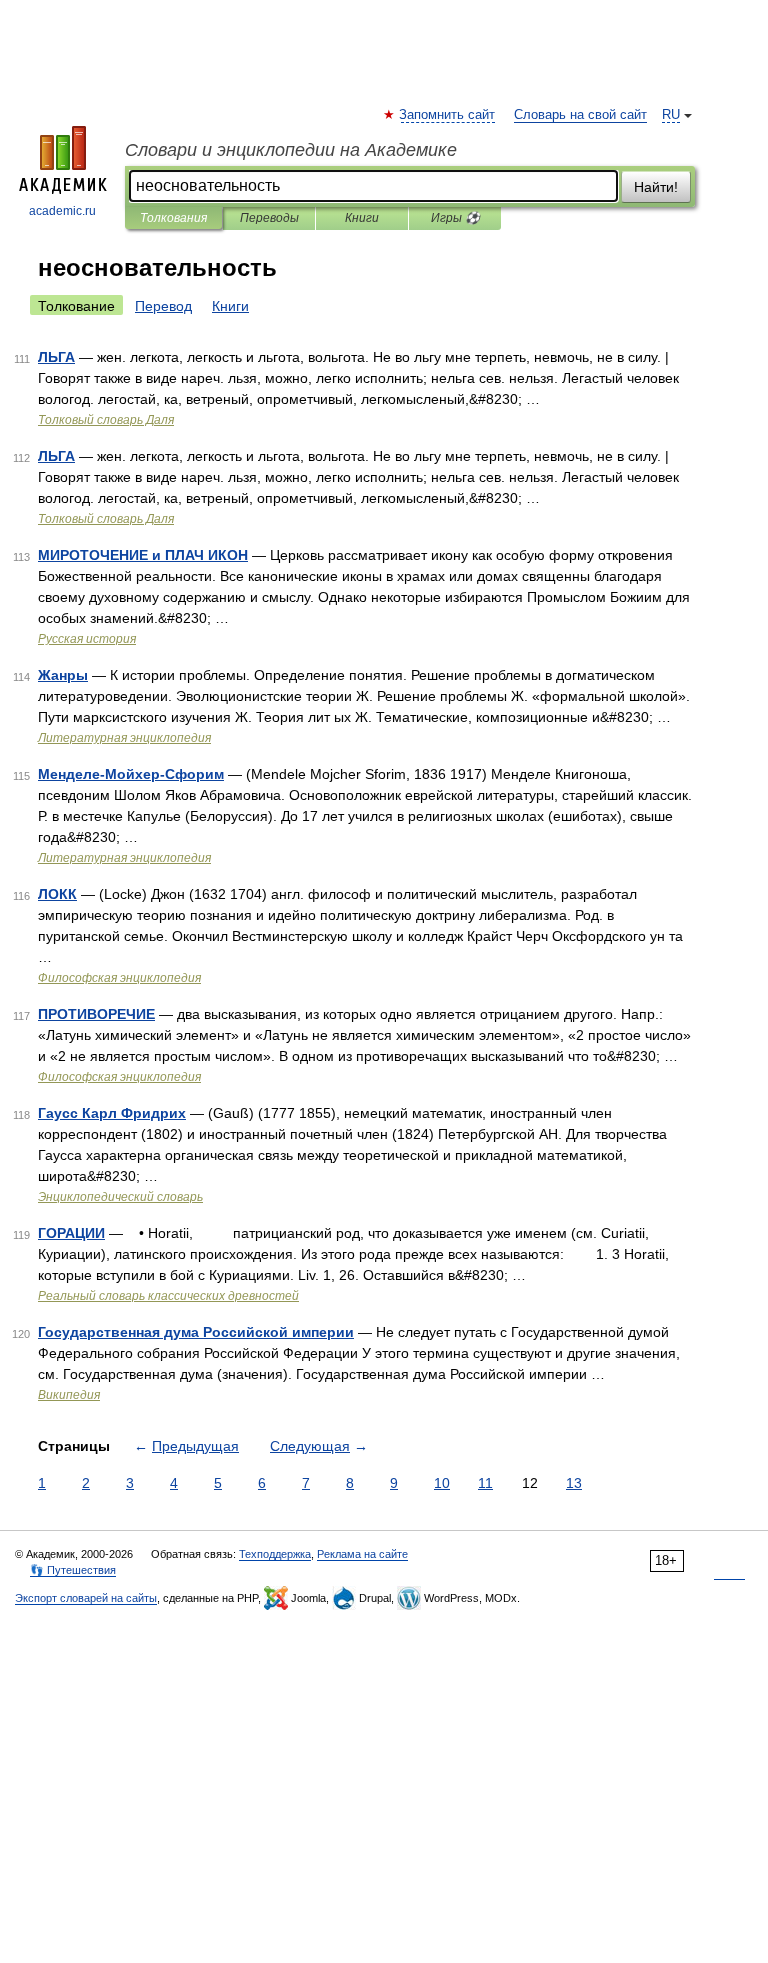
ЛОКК (57, 894)
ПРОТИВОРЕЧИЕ (96, 1014)
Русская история (87, 639)
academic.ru (62, 211)
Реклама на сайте (362, 1554)
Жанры (63, 675)
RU (671, 115)
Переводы (269, 218)
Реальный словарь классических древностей (168, 1296)
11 (485, 1483)
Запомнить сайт (448, 115)
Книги (362, 218)
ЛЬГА (56, 357)
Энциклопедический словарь (120, 1197)
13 (574, 1483)
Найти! (656, 187)
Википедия (69, 1395)
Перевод (163, 306)
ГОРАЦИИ (71, 1233)
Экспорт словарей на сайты (86, 1598)
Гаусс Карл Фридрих (112, 1113)
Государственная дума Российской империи (196, 1332)
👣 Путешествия (73, 1570)
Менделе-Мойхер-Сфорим (131, 774)
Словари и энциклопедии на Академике (291, 150)
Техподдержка (275, 1554)
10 (442, 1483)
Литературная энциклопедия (124, 738)
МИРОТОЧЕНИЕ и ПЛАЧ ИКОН (143, 555)
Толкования (173, 218)
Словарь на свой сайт (580, 115)
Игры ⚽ (455, 218)
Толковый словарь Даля (106, 420)
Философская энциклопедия (119, 978)
